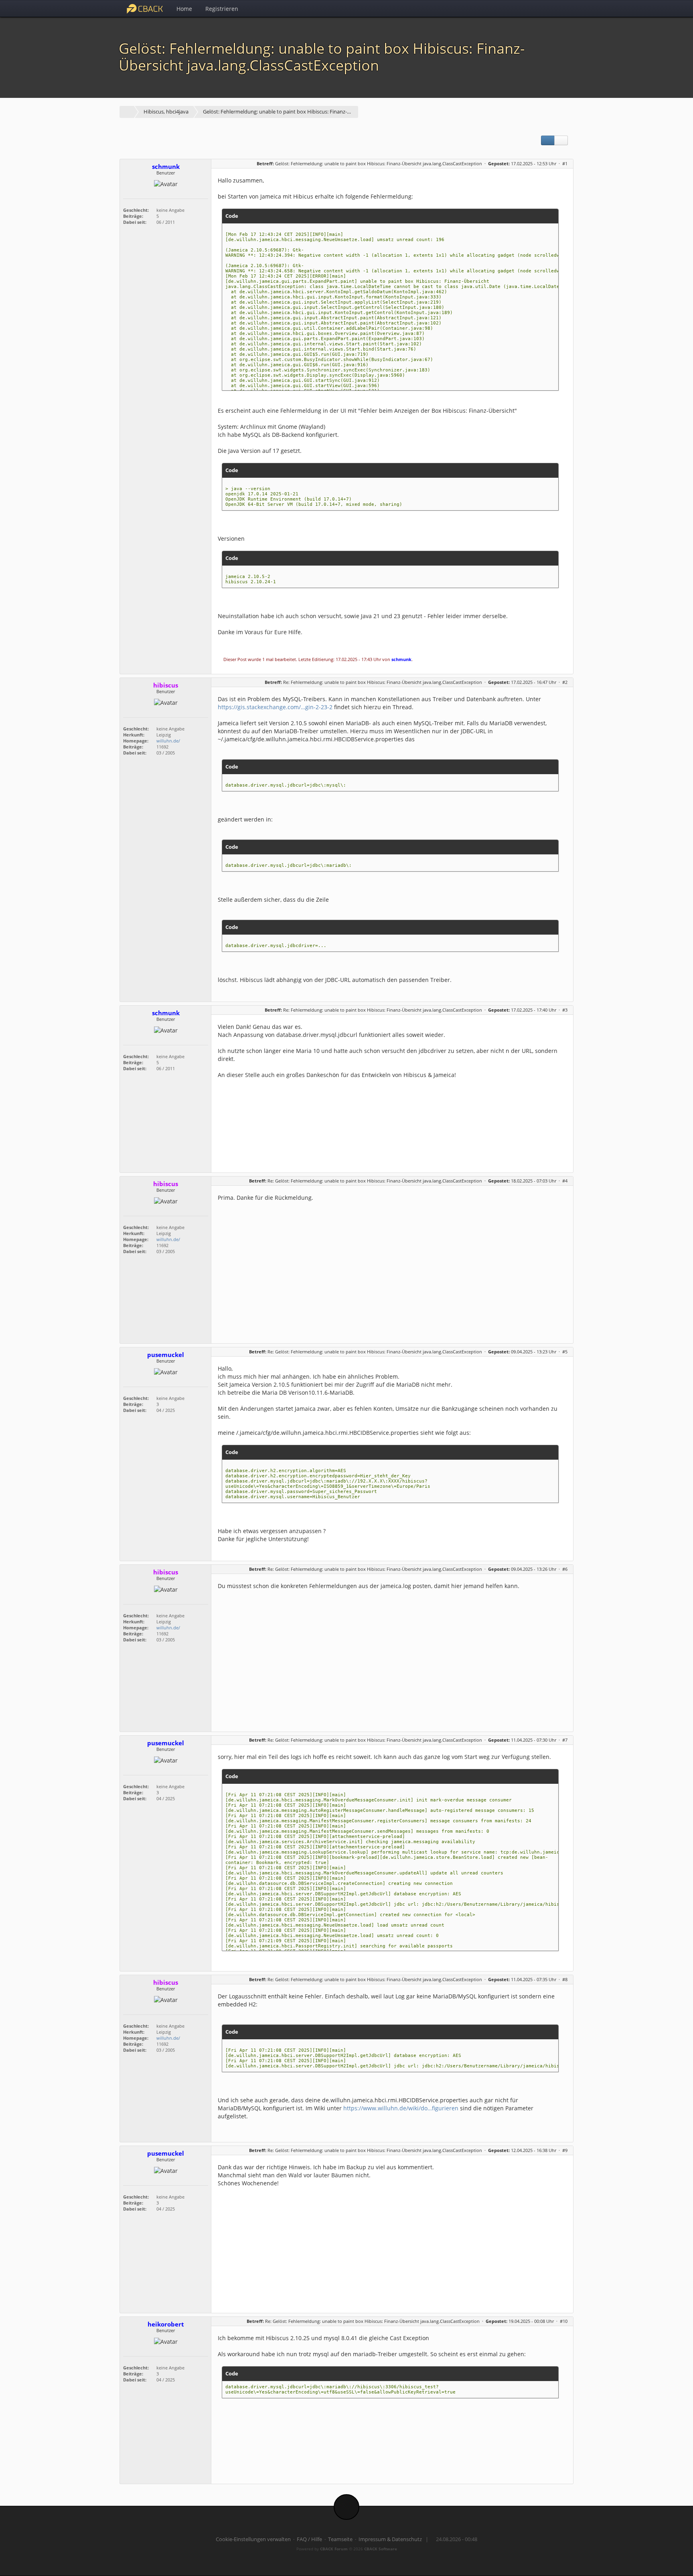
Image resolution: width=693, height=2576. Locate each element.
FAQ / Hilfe (309, 2539)
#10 (564, 2321)
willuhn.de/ (168, 741)
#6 (565, 1569)
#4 (565, 1181)
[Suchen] (547, 8)
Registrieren (222, 9)
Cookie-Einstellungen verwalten (253, 2539)
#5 (565, 1352)
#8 (565, 1979)
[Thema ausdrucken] (548, 140)
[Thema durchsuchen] (561, 140)
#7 (565, 1740)
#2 (565, 682)
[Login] (565, 8)
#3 (565, 1010)
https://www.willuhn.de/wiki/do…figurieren (401, 2108)
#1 (565, 163)
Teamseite (340, 2539)
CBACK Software (381, 2549)
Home (184, 9)
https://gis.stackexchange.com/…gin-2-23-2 (275, 707)
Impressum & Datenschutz (390, 2539)
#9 (565, 2150)
